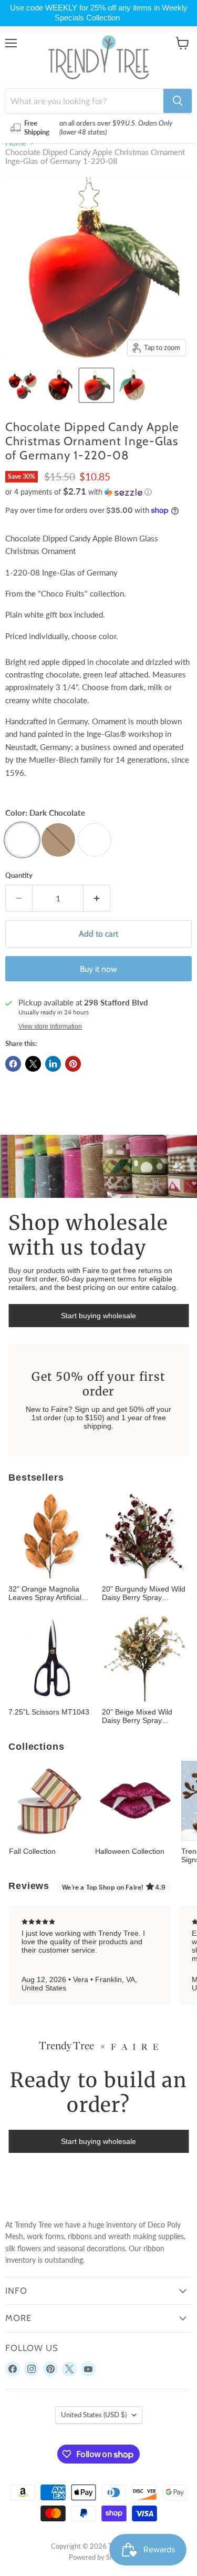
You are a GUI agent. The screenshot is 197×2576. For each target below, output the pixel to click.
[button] (98, 492)
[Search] (178, 101)
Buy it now (98, 969)
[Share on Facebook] (13, 1064)
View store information (50, 1027)
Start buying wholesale (98, 1316)
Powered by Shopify (99, 2557)
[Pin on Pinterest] (73, 1064)
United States (94, 2415)
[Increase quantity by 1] (97, 898)
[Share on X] (33, 1064)
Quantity (19, 875)
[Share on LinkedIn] (53, 1064)
